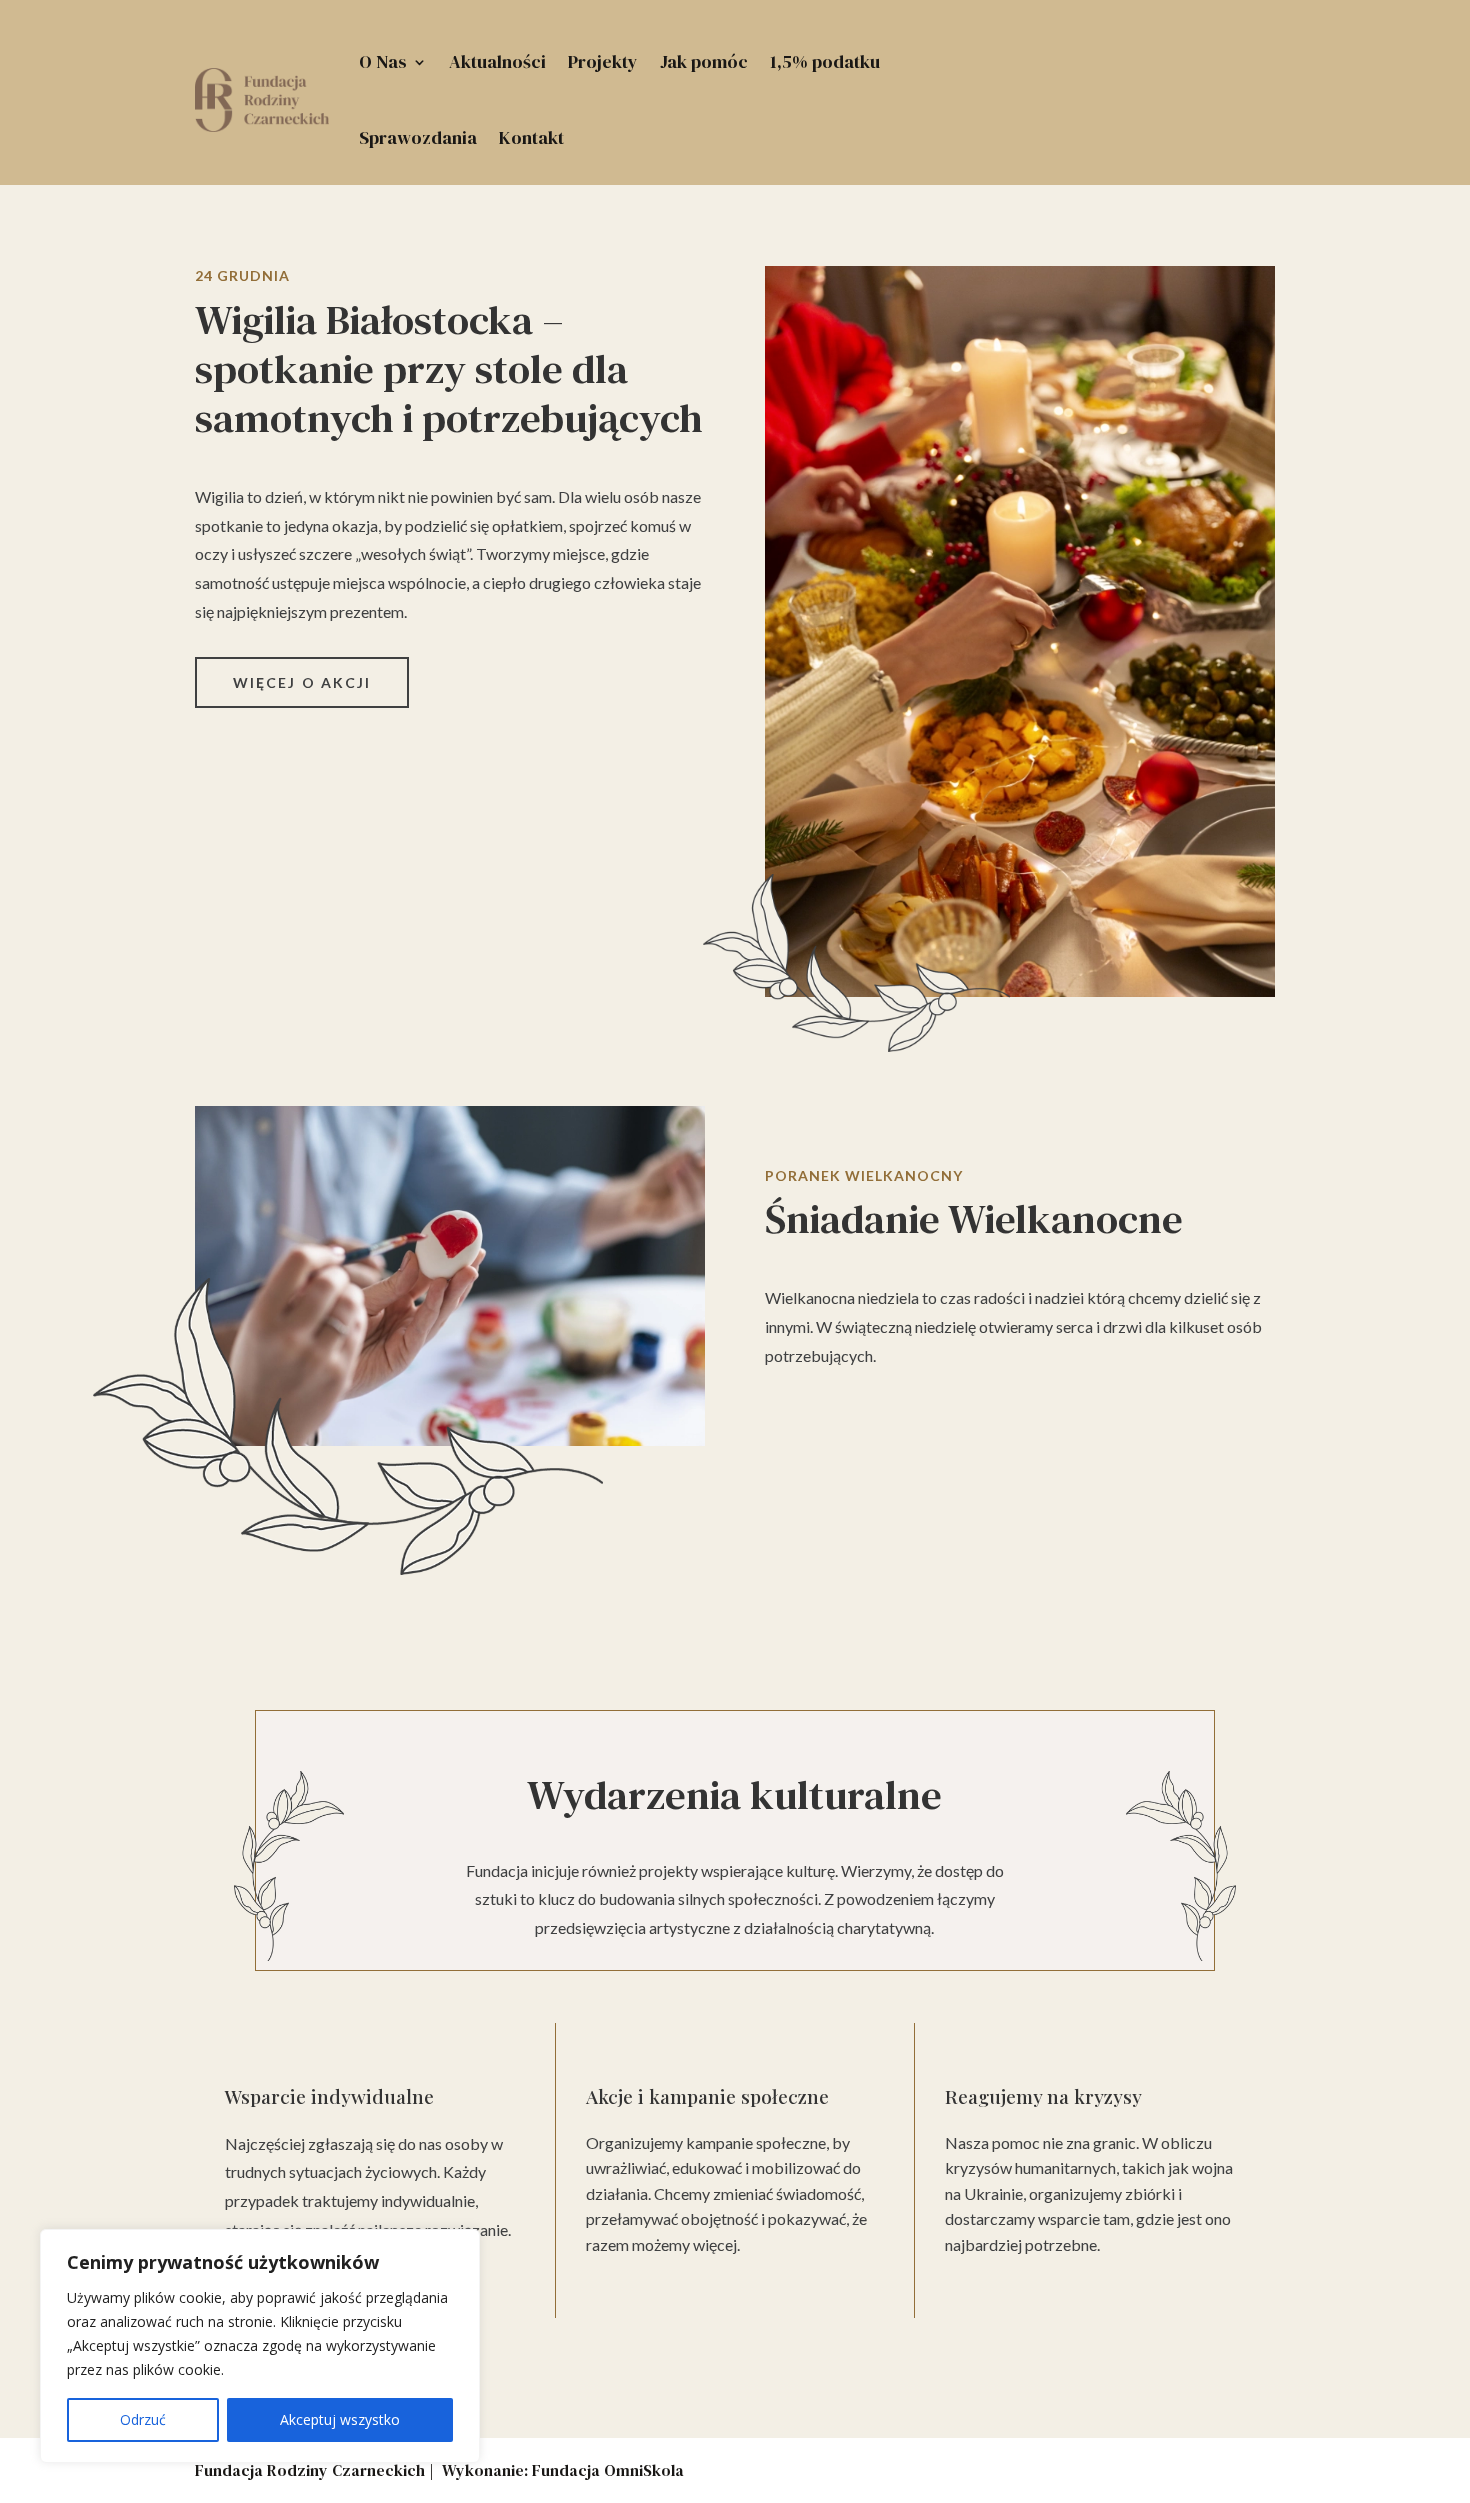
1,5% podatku (825, 61)
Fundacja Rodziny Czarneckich (310, 2470)
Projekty (603, 61)
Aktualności (497, 61)
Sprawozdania (418, 137)
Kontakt (531, 137)
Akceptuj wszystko (340, 2419)
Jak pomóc (704, 61)
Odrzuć (143, 2419)
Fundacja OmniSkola (608, 2470)
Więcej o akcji (302, 682)
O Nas (383, 61)
